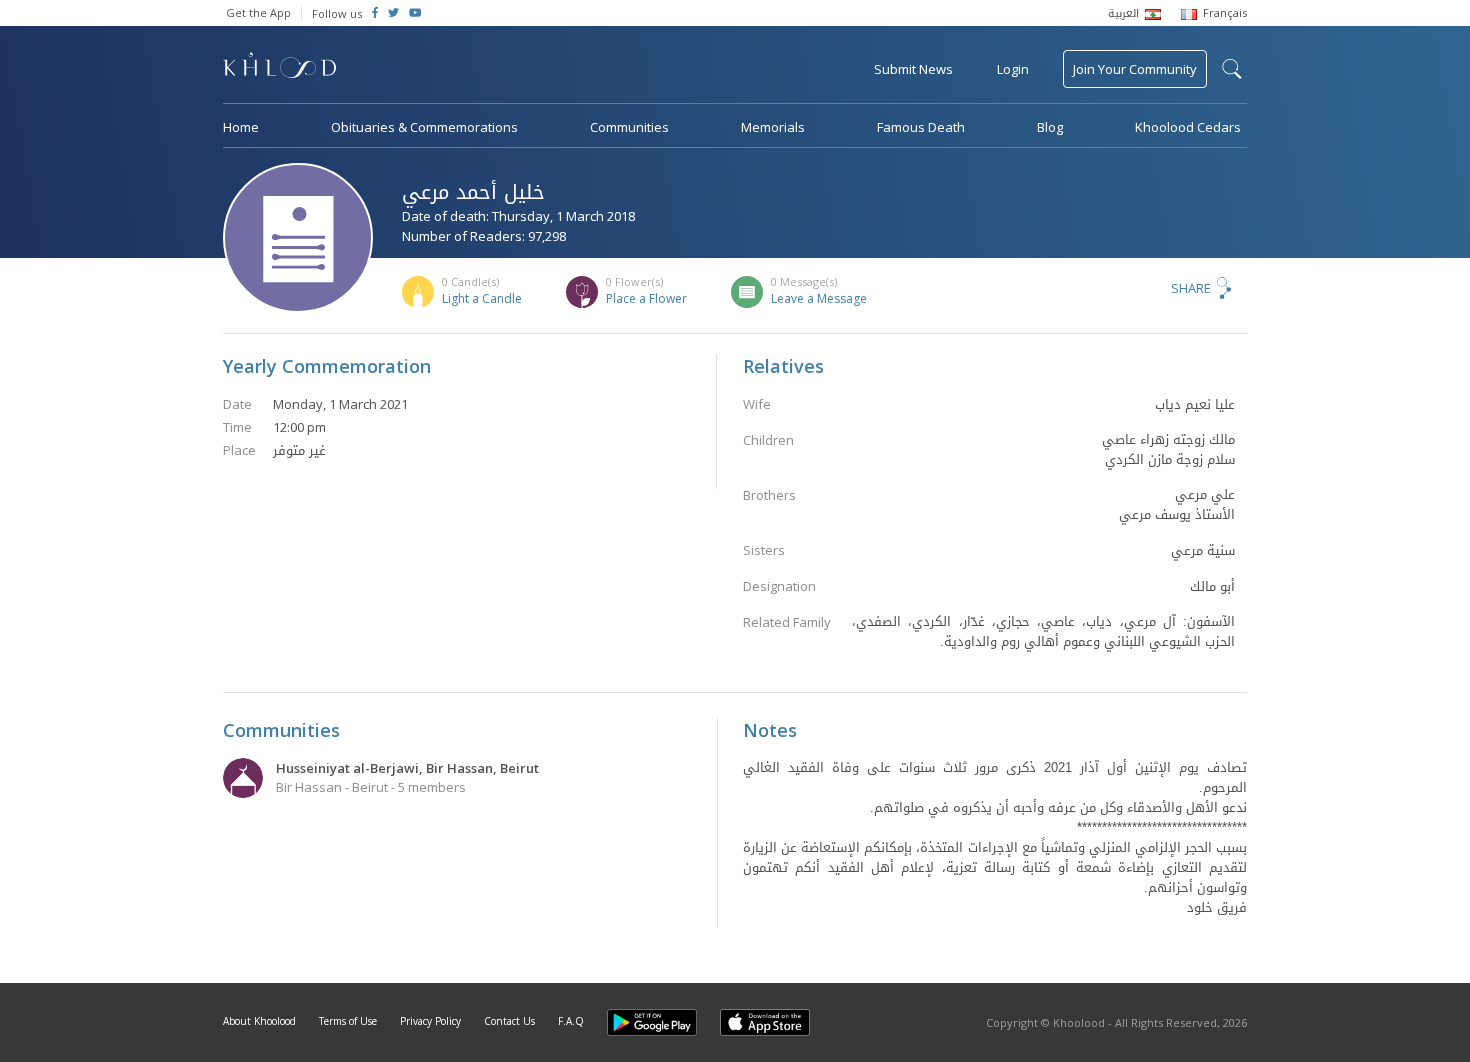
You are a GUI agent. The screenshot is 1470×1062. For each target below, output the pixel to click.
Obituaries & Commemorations (424, 127)
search (1232, 69)
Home (241, 127)
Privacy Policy (430, 1021)
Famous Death (921, 127)
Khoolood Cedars (1188, 127)
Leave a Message (819, 298)
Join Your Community (1135, 69)
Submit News (913, 69)
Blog (1050, 127)
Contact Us (509, 1021)
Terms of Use (348, 1021)
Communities (629, 127)
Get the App (258, 12)
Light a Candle (482, 298)
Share (1191, 288)
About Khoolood (259, 1021)
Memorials (773, 127)
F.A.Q (571, 1021)
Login (1013, 69)
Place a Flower (646, 298)
